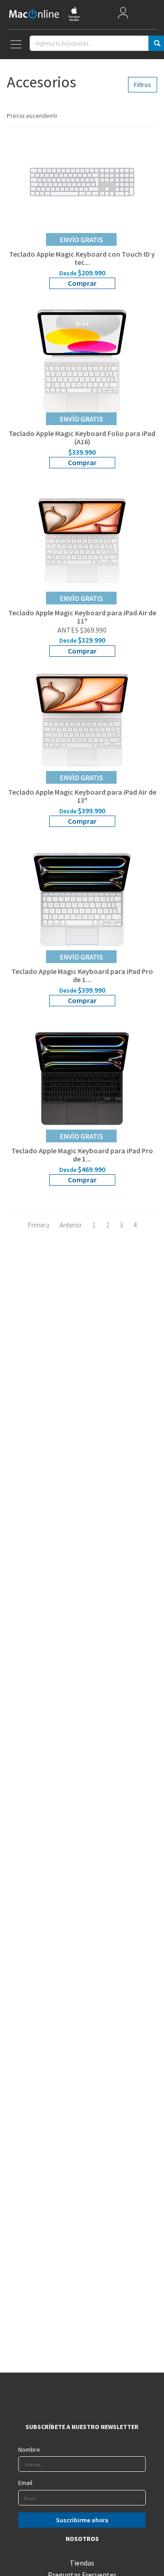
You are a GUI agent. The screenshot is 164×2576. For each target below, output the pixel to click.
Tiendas (82, 2563)
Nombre (29, 2449)
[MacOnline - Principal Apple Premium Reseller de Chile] (44, 14)
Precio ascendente (32, 116)
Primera (38, 1225)
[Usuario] (123, 15)
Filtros (143, 85)
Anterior (71, 1225)
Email (25, 2483)
